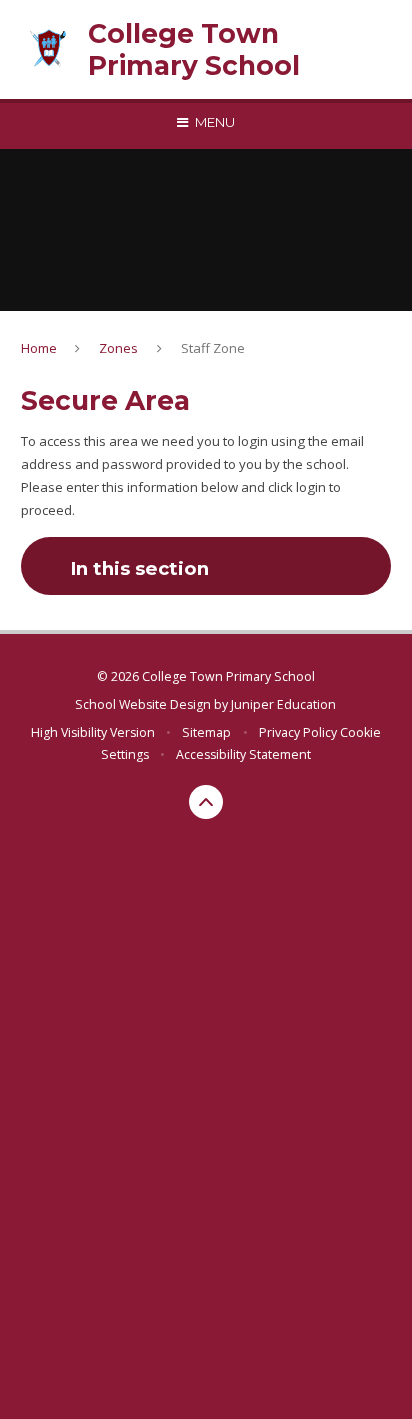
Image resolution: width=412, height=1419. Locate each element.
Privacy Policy (298, 732)
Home (39, 348)
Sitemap (206, 732)
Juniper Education (283, 704)
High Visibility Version (93, 732)
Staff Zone (213, 348)
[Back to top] (206, 802)
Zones (118, 348)
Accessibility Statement (243, 754)
